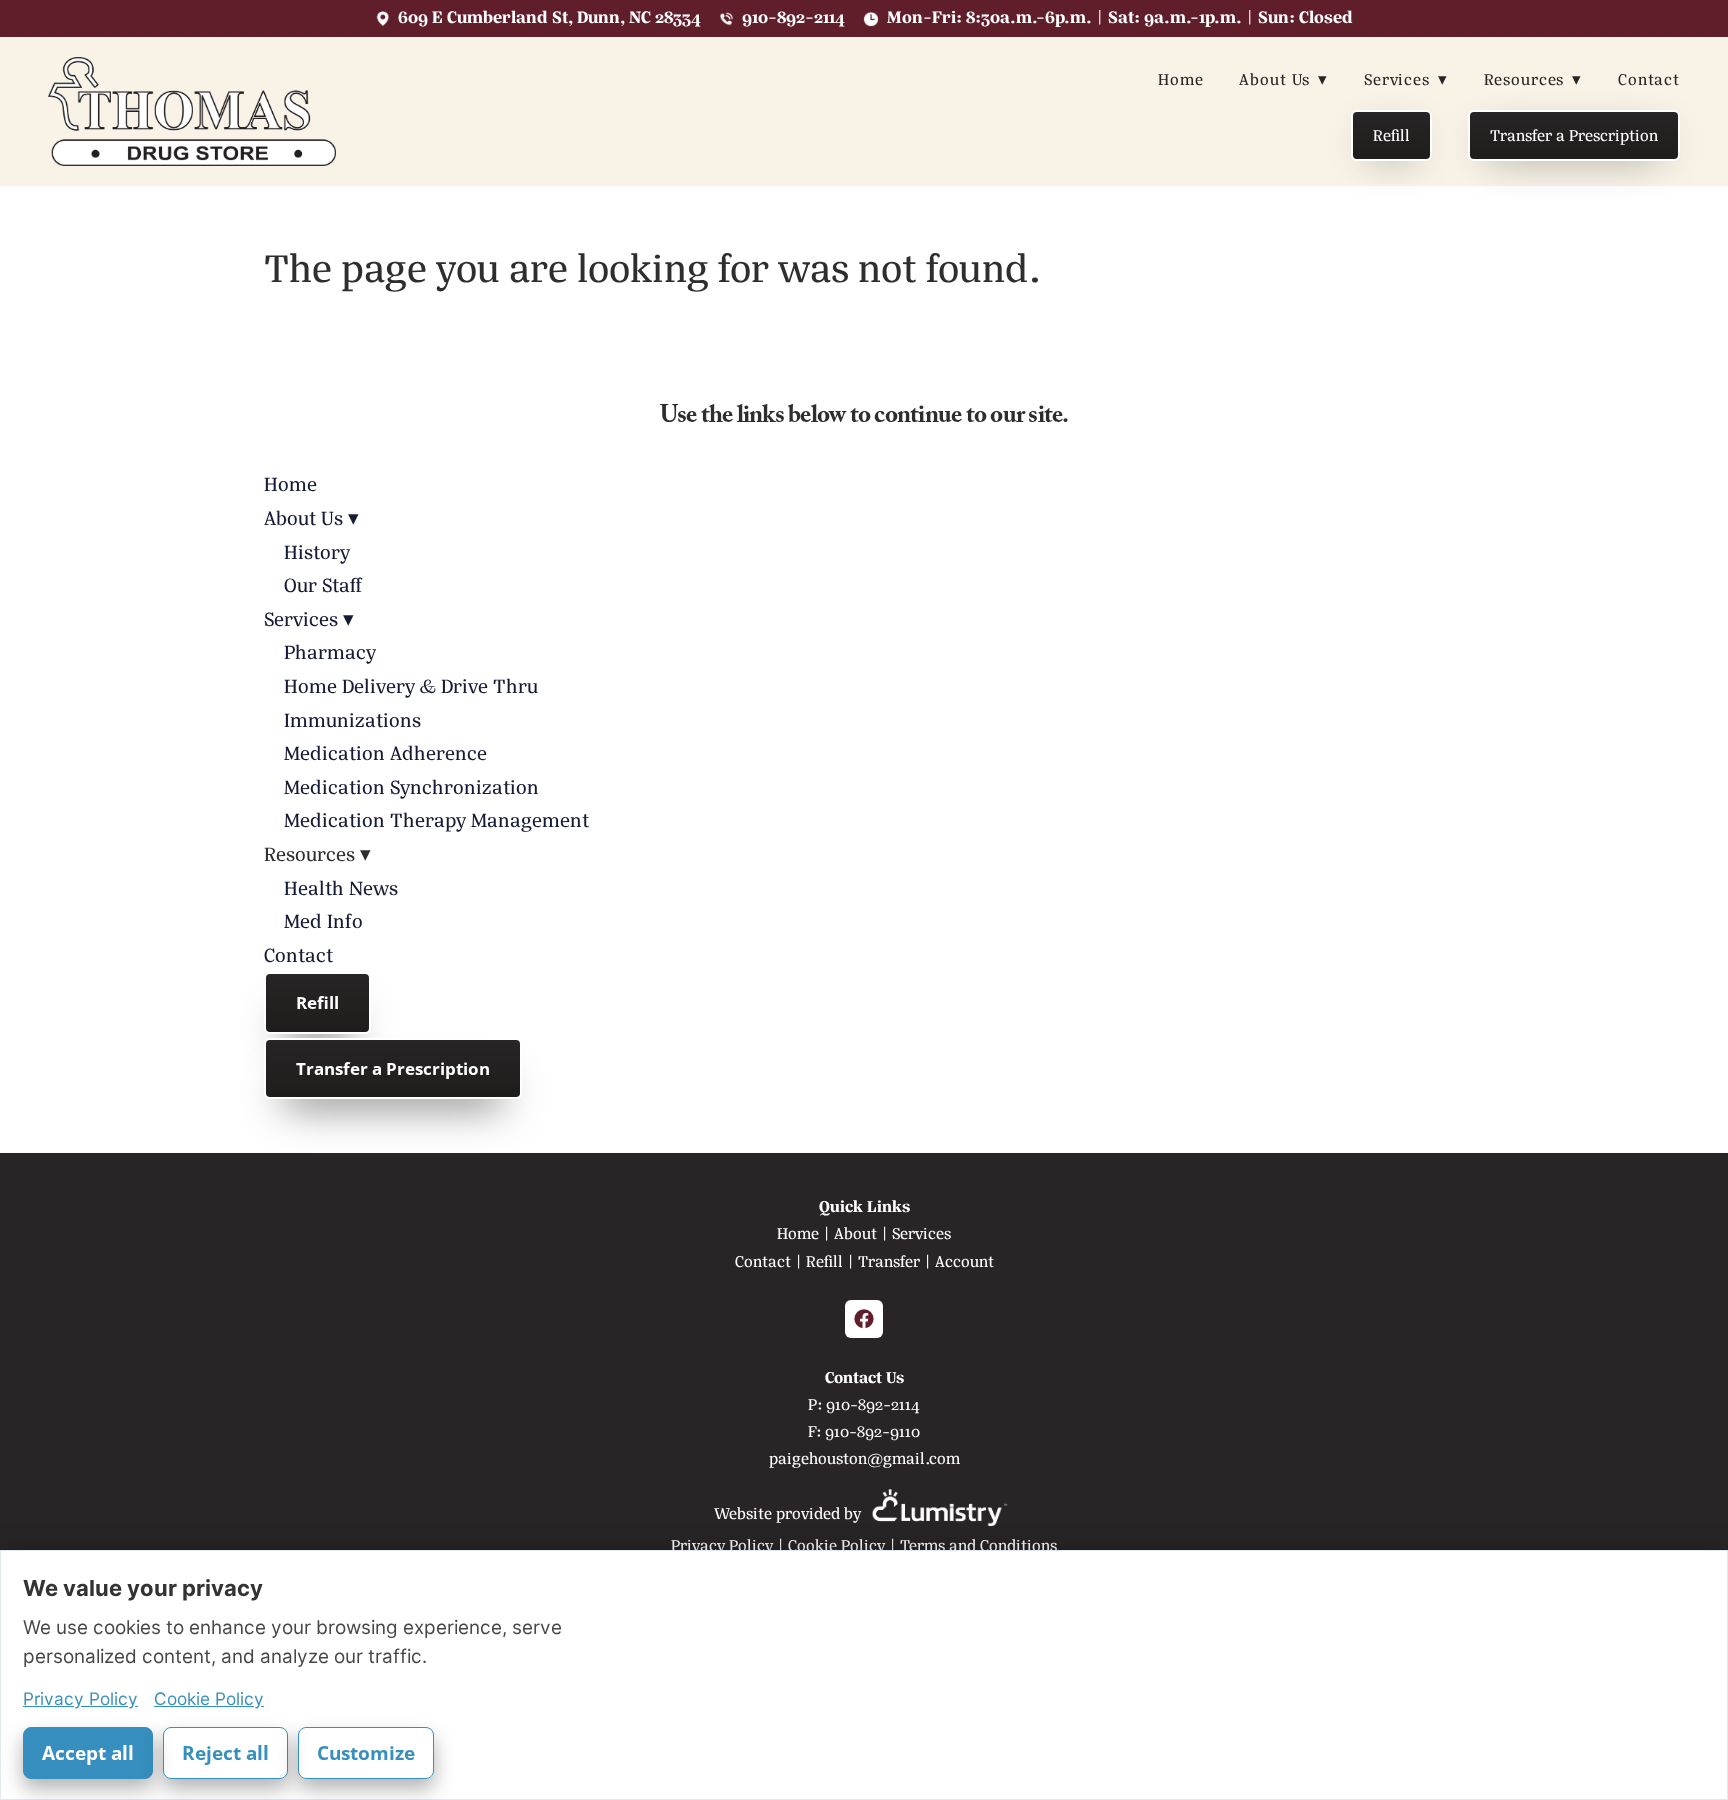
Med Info (323, 921)
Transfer (889, 1261)
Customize (366, 1753)
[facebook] (864, 1319)
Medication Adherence (385, 753)
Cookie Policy (836, 1545)
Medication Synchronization (411, 787)
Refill (1391, 135)
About (855, 1233)
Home (1180, 79)
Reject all (225, 1753)
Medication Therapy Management (436, 820)
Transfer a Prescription (1574, 135)
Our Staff (323, 585)
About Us (1283, 79)
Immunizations (352, 720)
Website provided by (789, 1513)
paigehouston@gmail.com (864, 1458)
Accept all (88, 1753)
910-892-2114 (873, 1404)
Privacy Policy (722, 1545)
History (317, 552)
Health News (341, 888)
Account (964, 1261)
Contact (1649, 79)
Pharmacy (330, 652)
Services (1406, 79)
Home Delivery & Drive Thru (411, 686)
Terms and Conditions (978, 1545)
